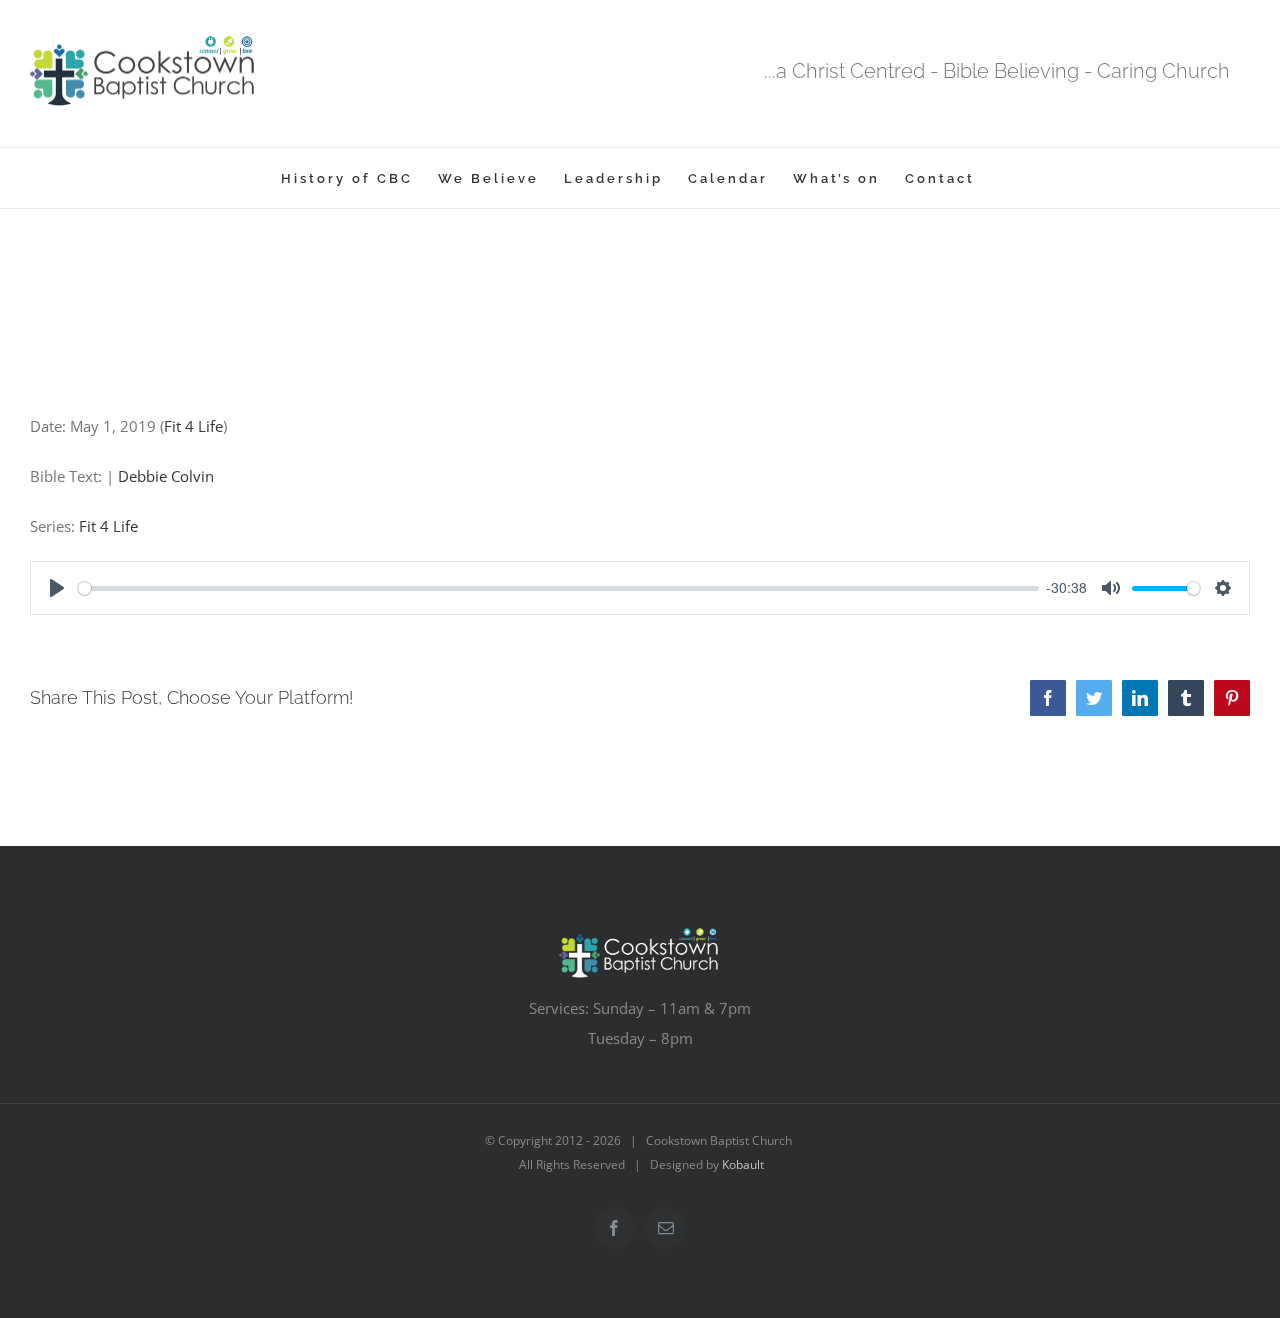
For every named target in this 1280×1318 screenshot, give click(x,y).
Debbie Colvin (166, 476)
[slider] (558, 588)
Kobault (743, 1164)
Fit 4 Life (193, 426)
